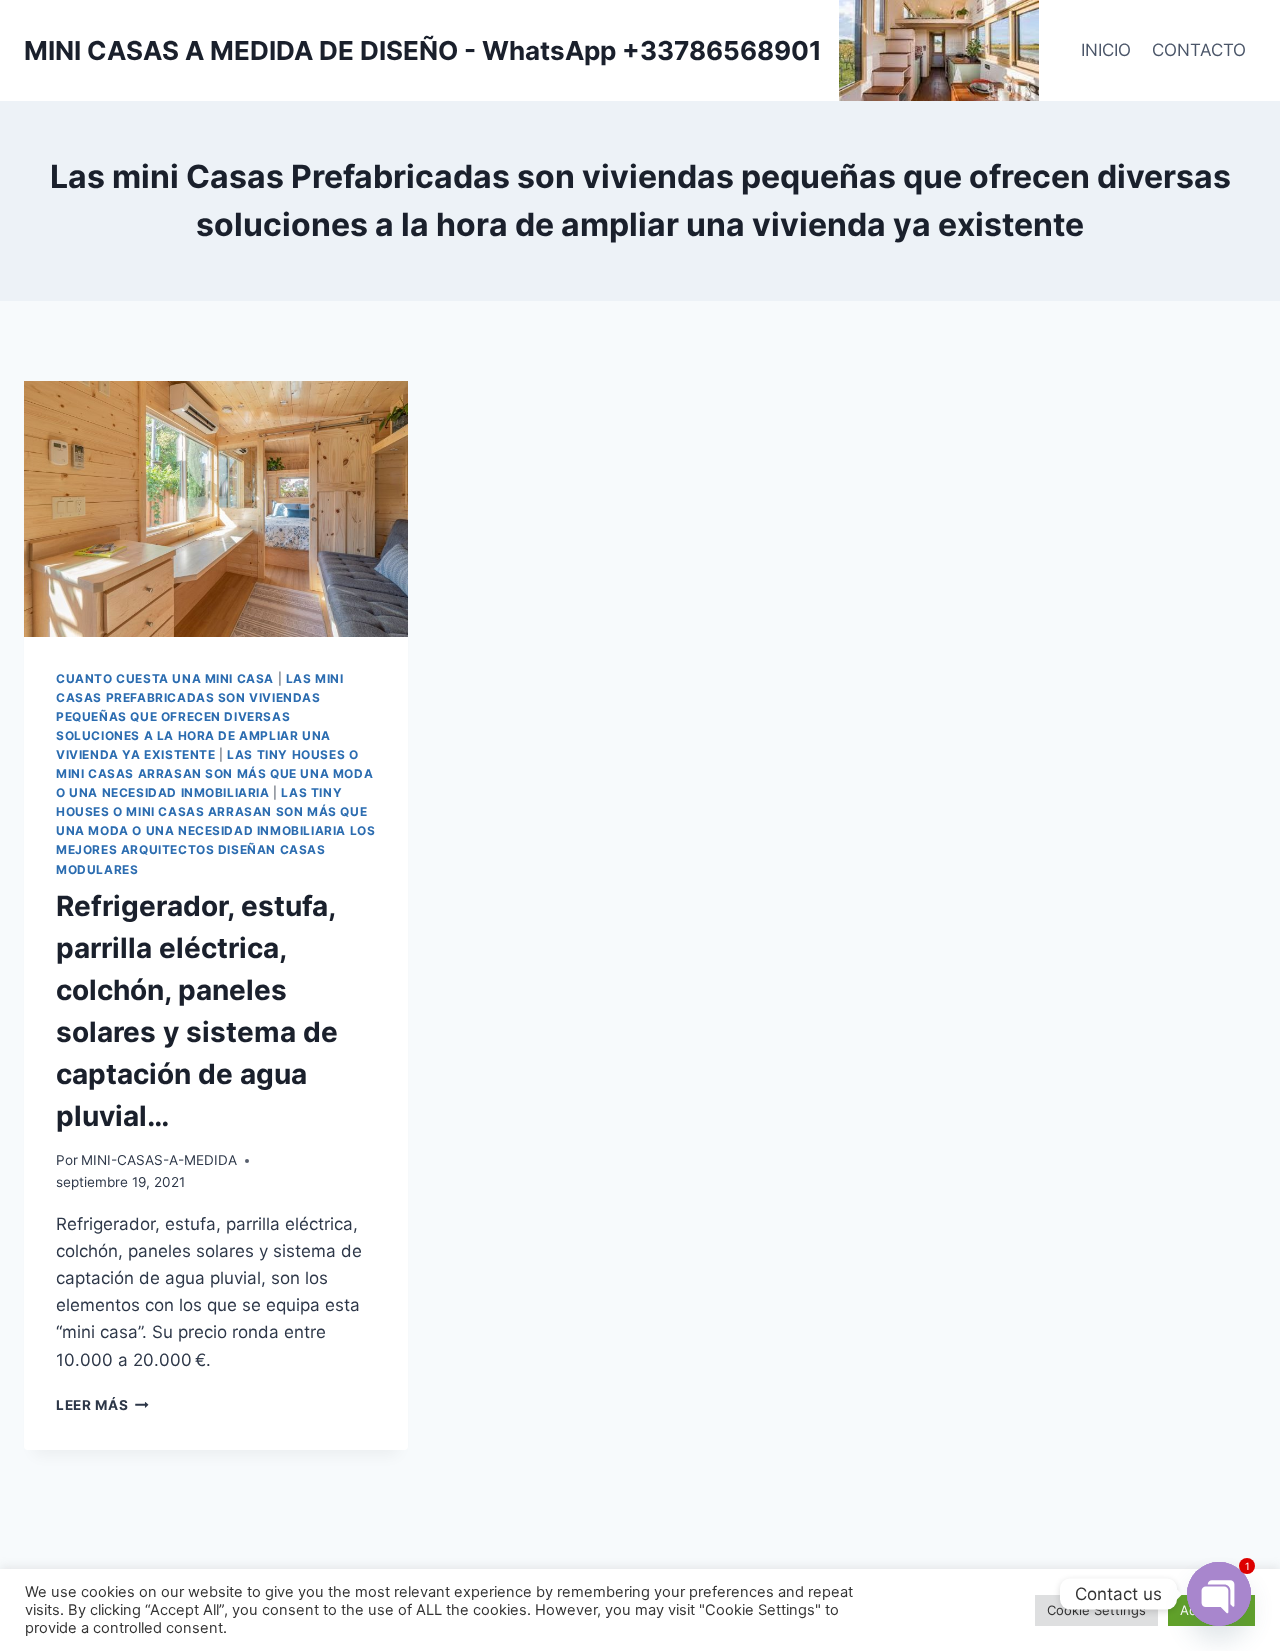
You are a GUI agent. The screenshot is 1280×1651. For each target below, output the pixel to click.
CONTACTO (1199, 50)
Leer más (102, 1405)
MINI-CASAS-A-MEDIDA (159, 1160)
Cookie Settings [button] (1096, 1610)
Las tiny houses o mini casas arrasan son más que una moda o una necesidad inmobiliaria (214, 773)
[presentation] (216, 509)
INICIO (1106, 50)
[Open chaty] (1219, 1594)
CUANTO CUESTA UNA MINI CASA (165, 678)
